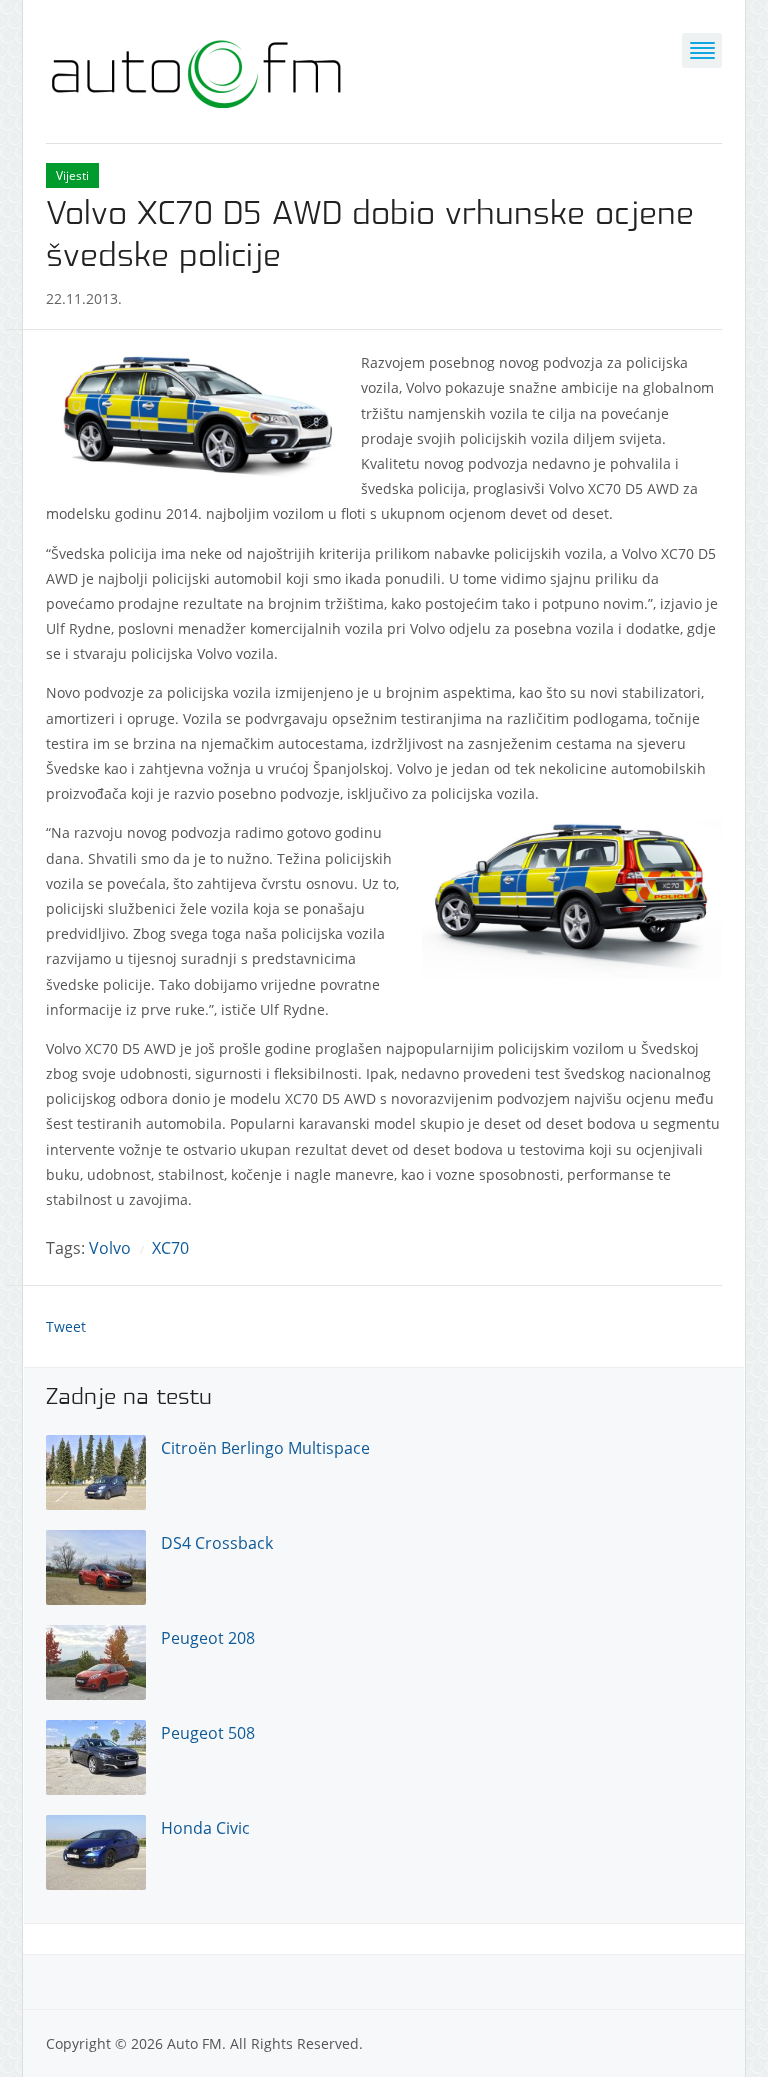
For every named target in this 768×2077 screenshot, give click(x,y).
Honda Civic (205, 1828)
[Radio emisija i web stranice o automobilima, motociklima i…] (196, 69)
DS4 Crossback (217, 1543)
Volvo (110, 1248)
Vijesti (72, 175)
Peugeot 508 (208, 1733)
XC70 (170, 1248)
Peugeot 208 (208, 1638)
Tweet (66, 1326)
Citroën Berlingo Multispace (265, 1448)
